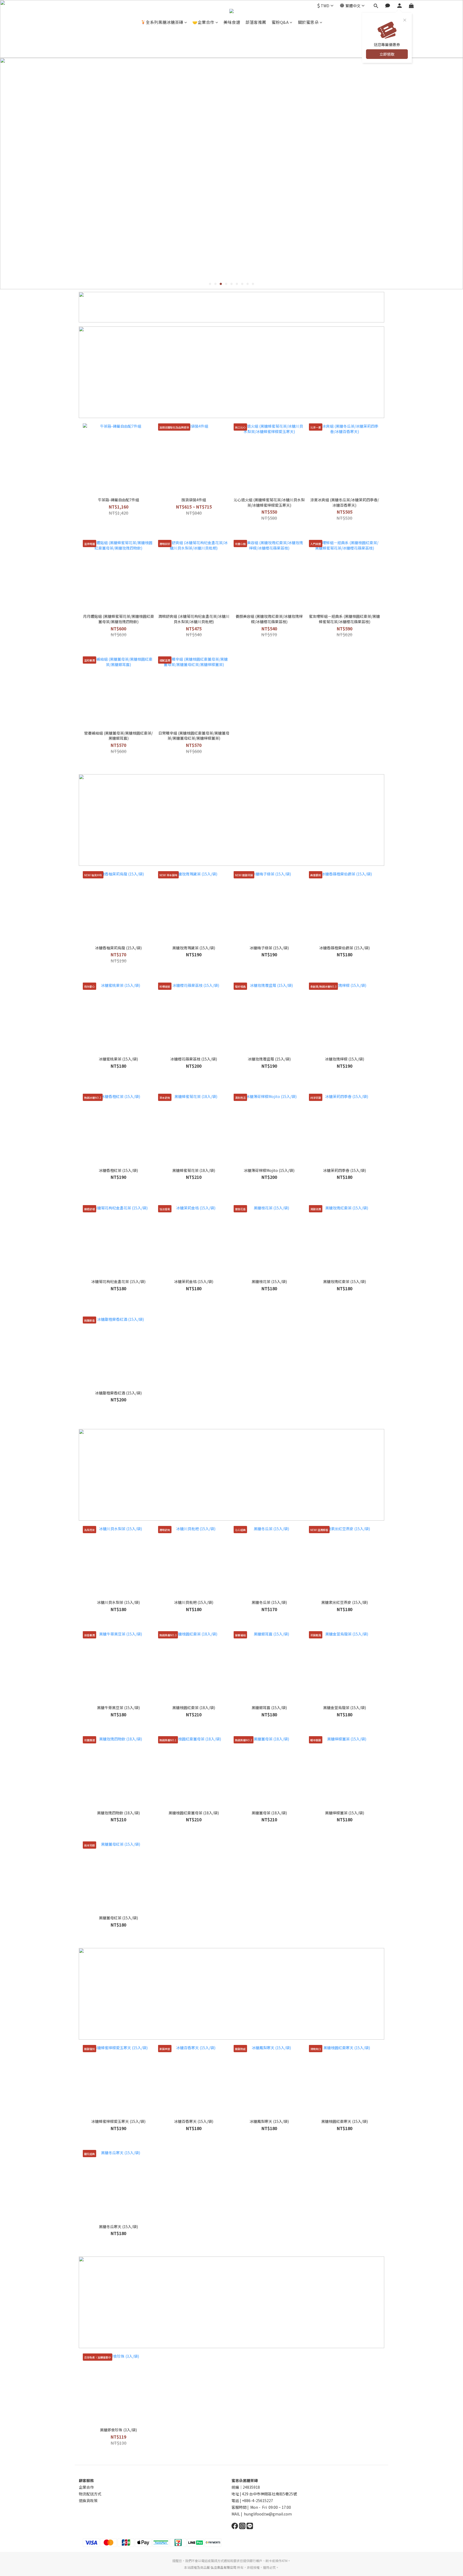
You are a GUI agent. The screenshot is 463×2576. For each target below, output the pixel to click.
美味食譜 (232, 22)
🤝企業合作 (203, 22)
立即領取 (387, 54)
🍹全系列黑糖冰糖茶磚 (162, 22)
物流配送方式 (90, 2494)
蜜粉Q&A (280, 22)
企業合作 (86, 2487)
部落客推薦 (256, 22)
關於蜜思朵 (308, 22)
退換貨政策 (88, 2500)
